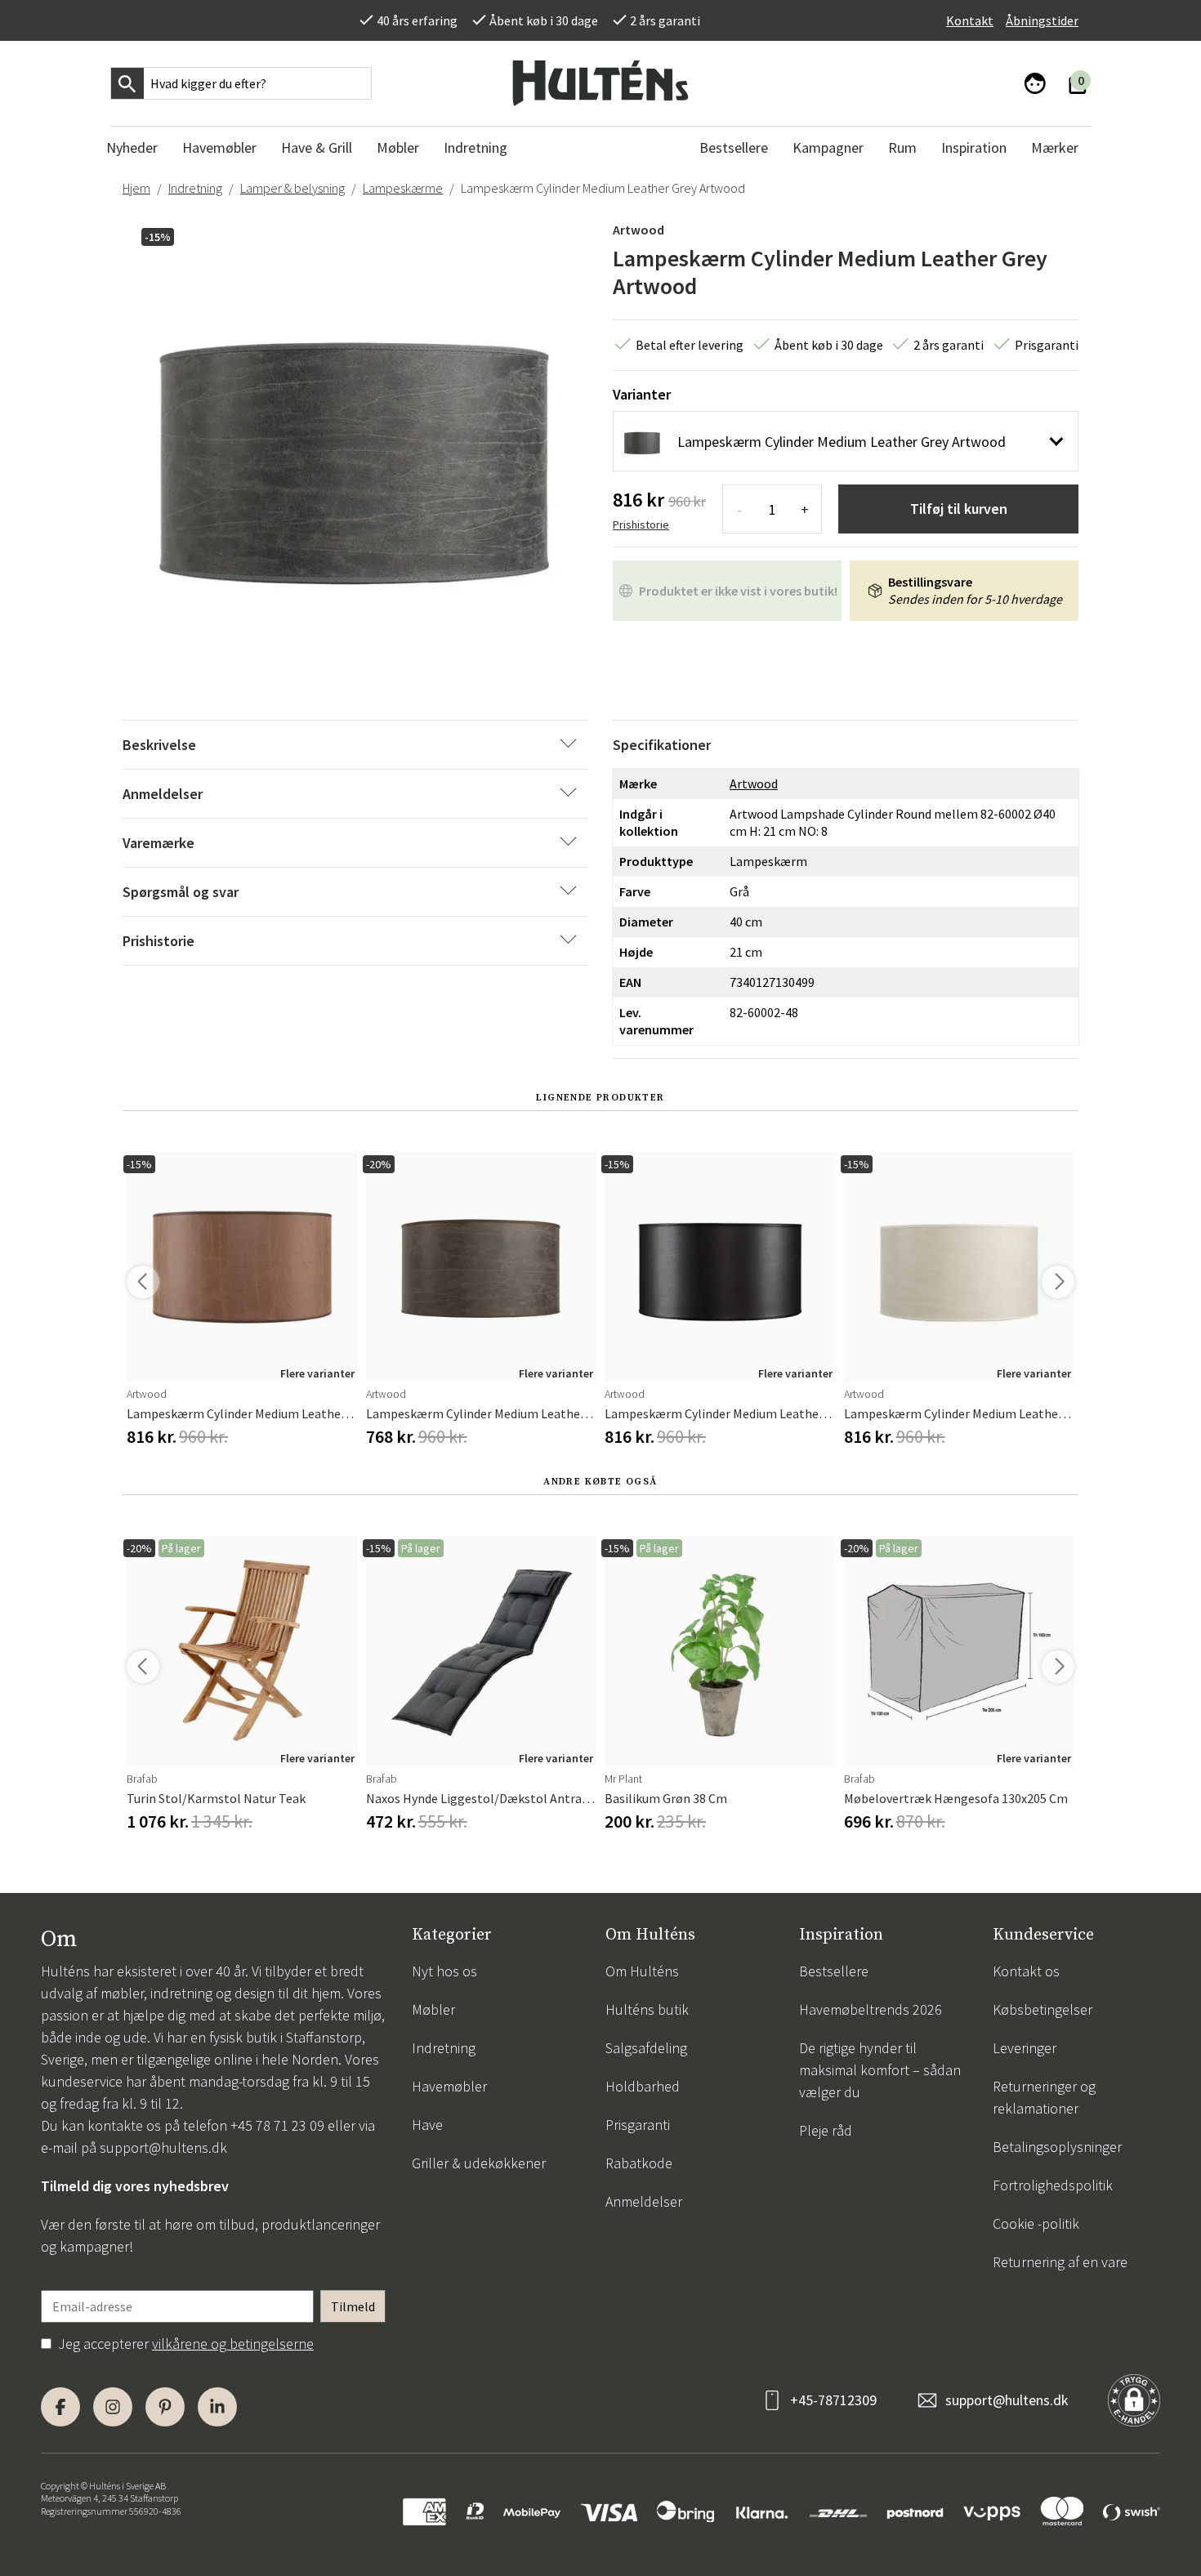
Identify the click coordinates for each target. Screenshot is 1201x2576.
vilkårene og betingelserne (233, 2344)
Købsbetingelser (1043, 2009)
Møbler (433, 2009)
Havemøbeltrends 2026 (871, 2009)
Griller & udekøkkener (479, 2163)
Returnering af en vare (1060, 2262)
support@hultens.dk (163, 2147)
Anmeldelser (644, 2201)
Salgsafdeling (646, 2048)
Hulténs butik (647, 2009)
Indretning (195, 188)
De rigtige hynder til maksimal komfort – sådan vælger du (880, 2070)
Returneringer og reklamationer (1044, 2097)
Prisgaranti (638, 2125)
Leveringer (1025, 2048)
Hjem (136, 188)
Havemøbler (449, 2086)
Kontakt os (1026, 1971)
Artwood (638, 230)
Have (427, 2125)
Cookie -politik (1036, 2223)
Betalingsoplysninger (1057, 2147)
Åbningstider (1042, 20)
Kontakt (970, 20)
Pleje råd (826, 2130)
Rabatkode (639, 2163)
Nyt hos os (444, 1971)
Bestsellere (834, 1971)
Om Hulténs (642, 1971)
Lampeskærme (403, 188)
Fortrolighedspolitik (1053, 2185)
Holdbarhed (643, 2086)
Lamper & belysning (292, 188)
